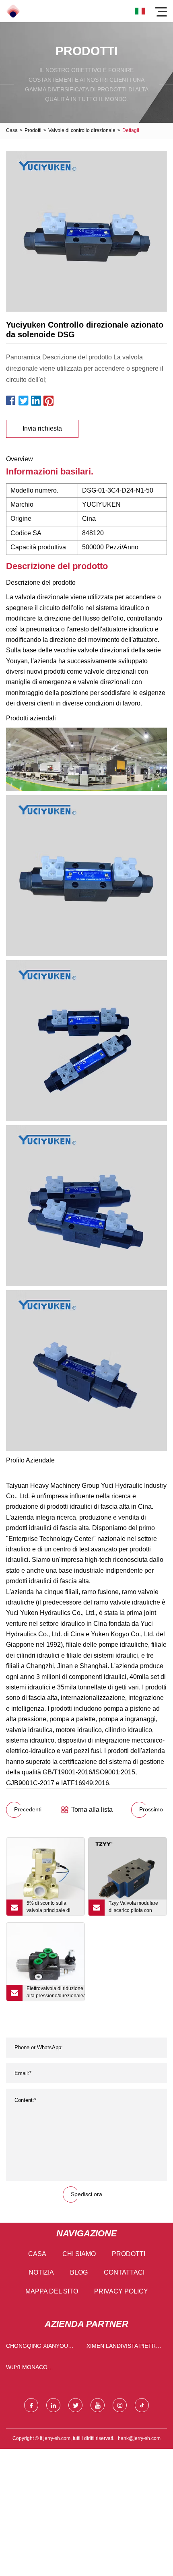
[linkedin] (53, 2405)
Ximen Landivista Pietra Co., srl (123, 2348)
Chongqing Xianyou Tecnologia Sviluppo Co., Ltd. (39, 2348)
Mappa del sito (52, 2291)
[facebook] (31, 2405)
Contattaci (124, 2272)
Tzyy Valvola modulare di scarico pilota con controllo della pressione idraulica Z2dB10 (136, 1908)
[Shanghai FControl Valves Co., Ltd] (13, 11)
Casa (12, 130)
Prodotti (33, 130)
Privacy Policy (121, 2291)
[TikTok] (142, 2405)
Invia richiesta (42, 428)
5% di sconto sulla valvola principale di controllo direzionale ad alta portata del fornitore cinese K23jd (53, 1908)
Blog (79, 2272)
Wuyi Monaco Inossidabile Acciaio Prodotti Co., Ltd (37, 2369)
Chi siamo (79, 2254)
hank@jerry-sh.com (139, 2438)
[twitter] (75, 2405)
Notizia (41, 2272)
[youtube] (98, 2405)
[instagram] (120, 2405)
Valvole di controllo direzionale (82, 130)
